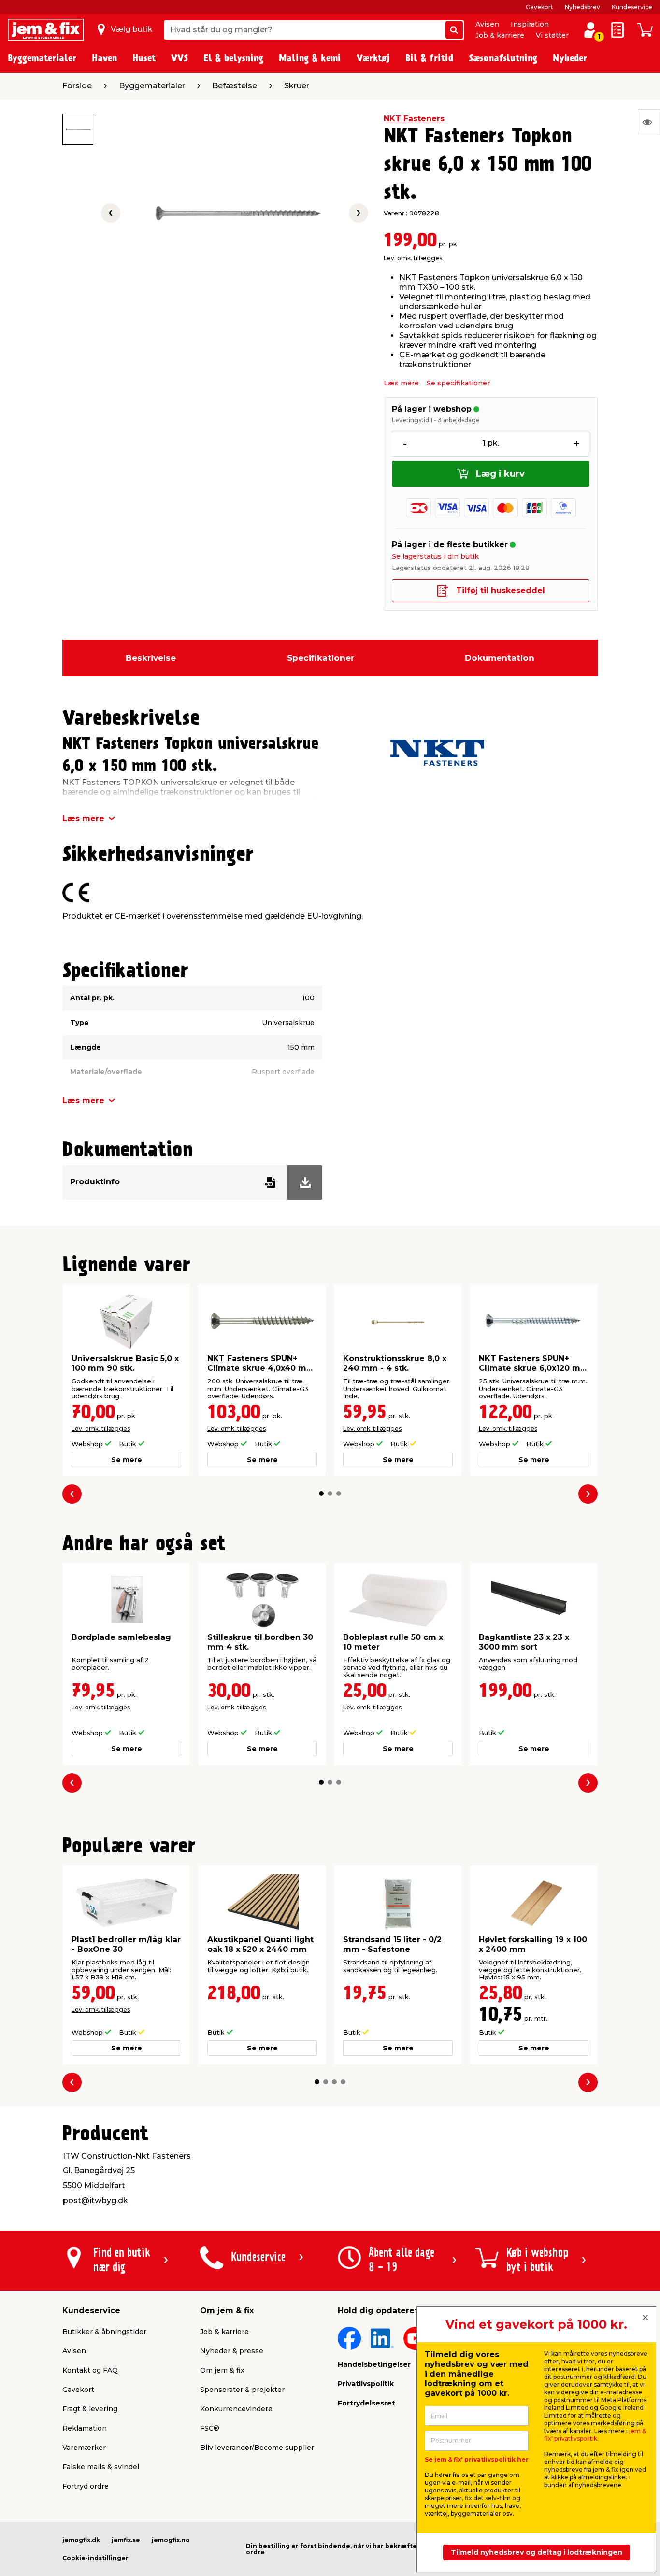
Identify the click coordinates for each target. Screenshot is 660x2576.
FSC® (210, 2428)
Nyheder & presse (232, 2351)
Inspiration (530, 24)
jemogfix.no (171, 2540)
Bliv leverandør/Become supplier (257, 2448)
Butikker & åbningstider (104, 2332)
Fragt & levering (90, 2409)
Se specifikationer (458, 383)
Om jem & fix (222, 2370)
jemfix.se (126, 2540)
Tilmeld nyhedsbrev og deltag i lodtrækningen (537, 2552)
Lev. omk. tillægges (413, 258)
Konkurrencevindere (236, 2409)
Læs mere (401, 383)
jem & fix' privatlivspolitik (595, 2435)
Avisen (487, 24)
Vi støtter (552, 35)
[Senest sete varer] (649, 122)
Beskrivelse (151, 658)
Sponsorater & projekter (242, 2390)
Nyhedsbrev (582, 7)
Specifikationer (321, 658)
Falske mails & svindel (101, 2467)
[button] (321, 1494)
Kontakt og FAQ (90, 2370)
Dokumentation (500, 658)
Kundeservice (632, 7)
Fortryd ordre (86, 2486)
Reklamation (85, 2428)
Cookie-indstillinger (95, 2558)
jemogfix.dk (81, 2540)
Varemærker (84, 2448)
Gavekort (539, 7)
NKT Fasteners (414, 119)
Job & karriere (500, 35)
